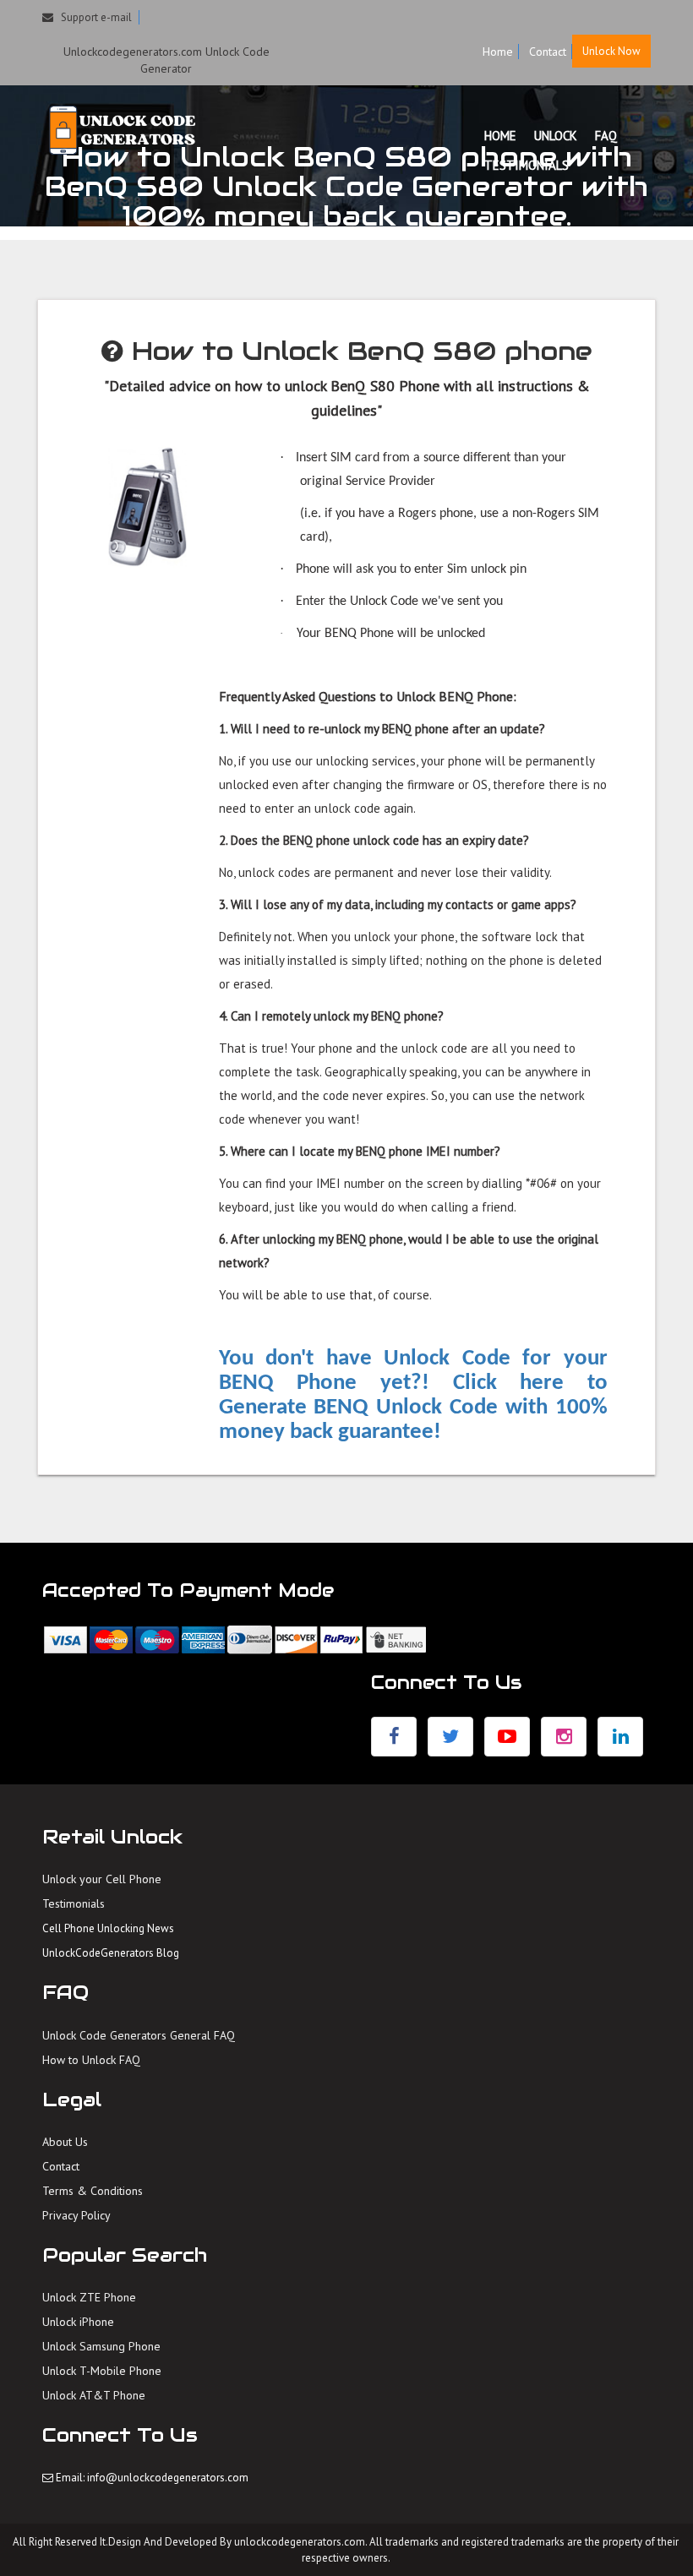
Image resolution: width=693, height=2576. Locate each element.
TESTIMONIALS (527, 165)
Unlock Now (611, 51)
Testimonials (74, 1903)
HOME (500, 136)
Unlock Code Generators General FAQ (139, 2035)
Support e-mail (93, 17)
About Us (65, 2142)
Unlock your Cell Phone (102, 1879)
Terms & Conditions (93, 2191)
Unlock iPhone (78, 2322)
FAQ (606, 136)
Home (498, 52)
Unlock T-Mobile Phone (102, 2371)
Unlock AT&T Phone (94, 2395)
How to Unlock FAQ (91, 2060)
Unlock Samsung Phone (101, 2346)
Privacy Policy (76, 2215)
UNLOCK (556, 136)
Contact (548, 52)
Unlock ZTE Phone (89, 2297)
